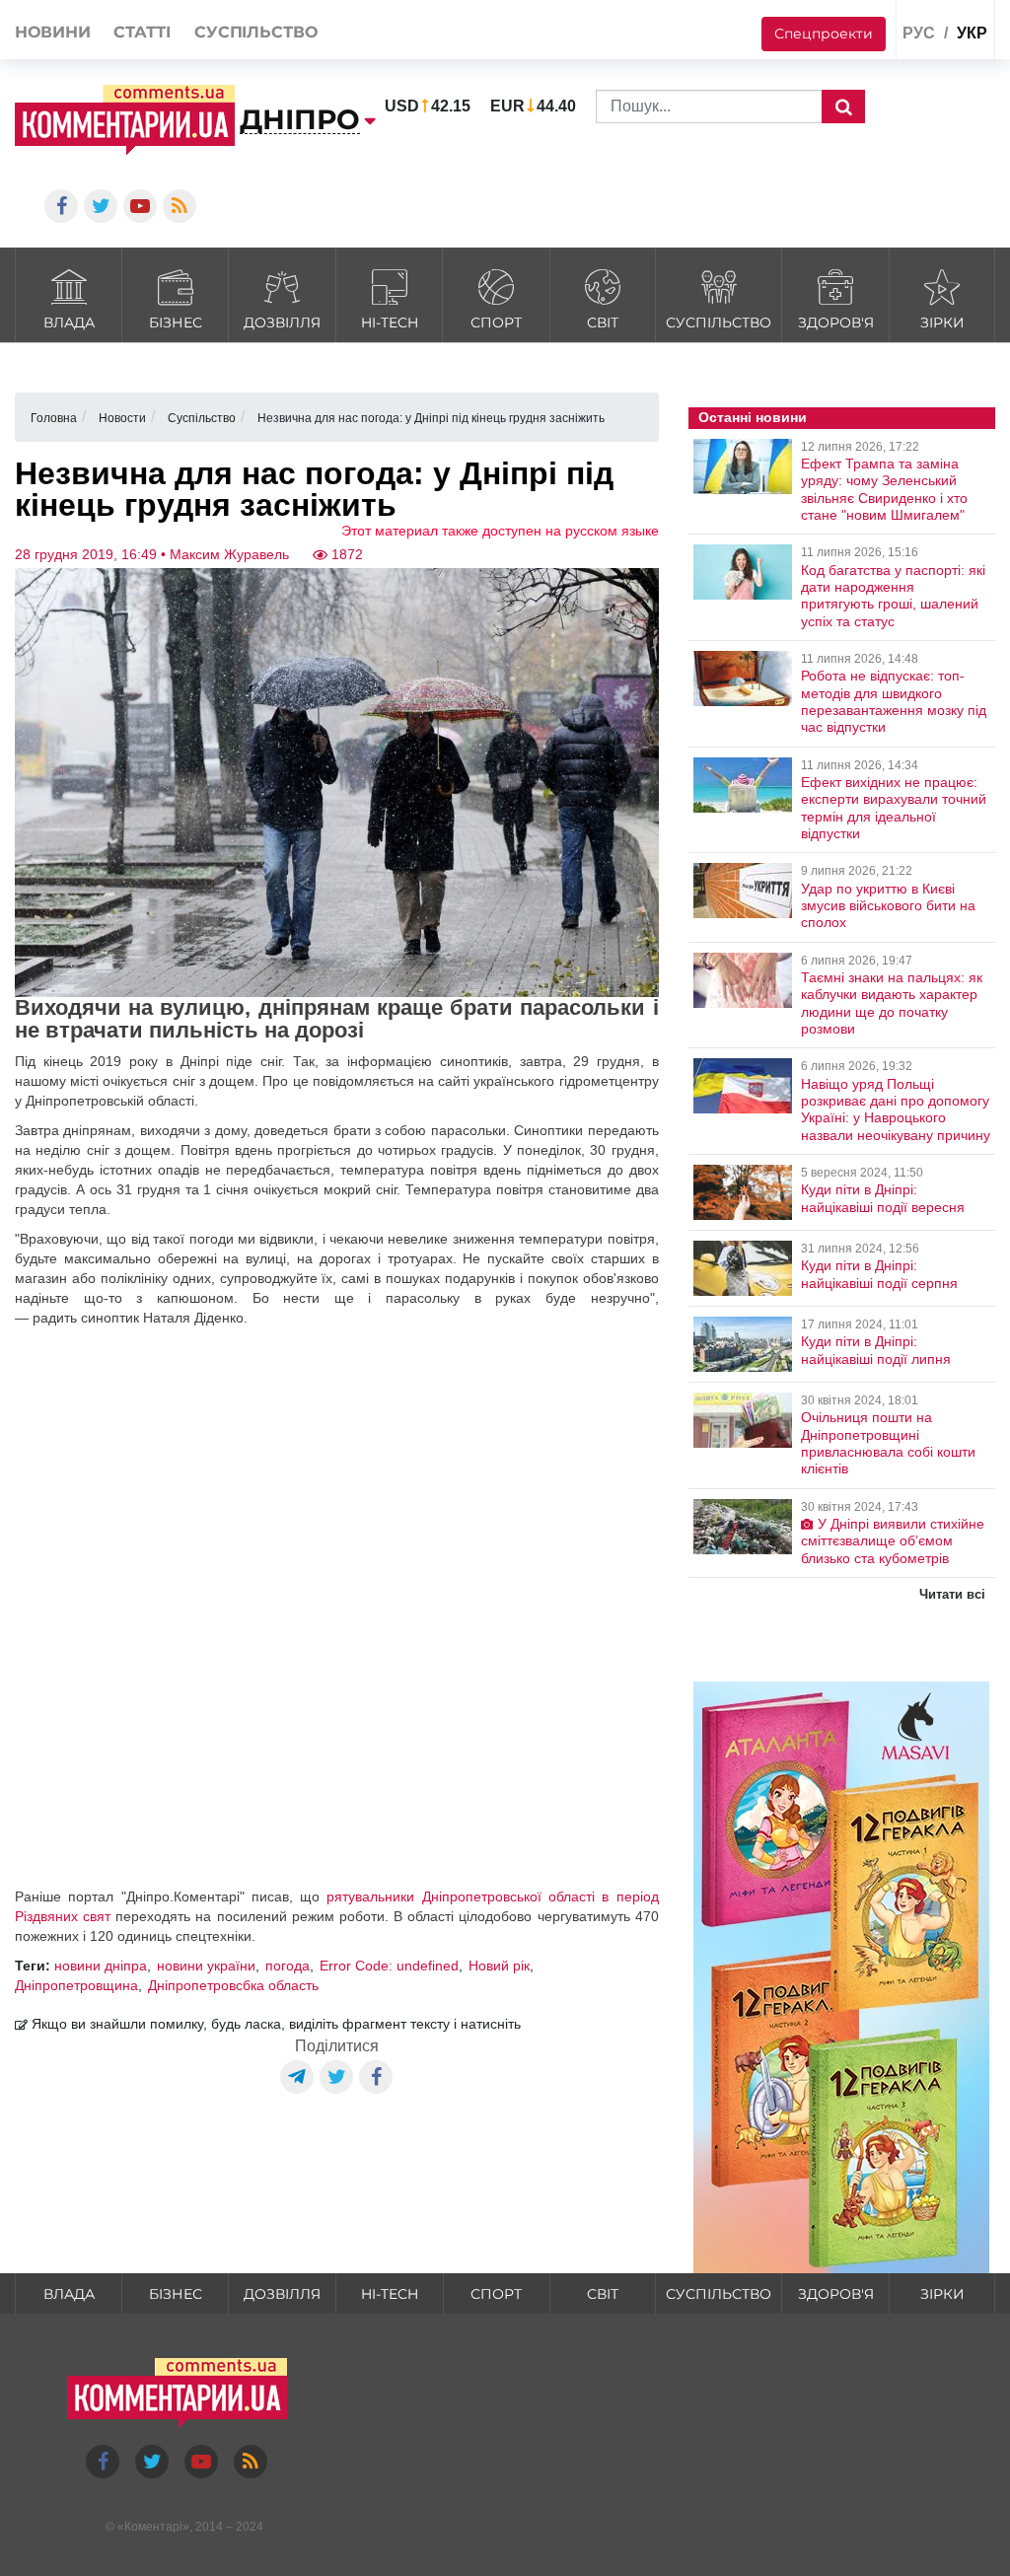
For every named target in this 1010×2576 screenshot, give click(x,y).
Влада (69, 322)
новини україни (206, 1966)
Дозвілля (282, 322)
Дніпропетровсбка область (233, 1985)
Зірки (942, 322)
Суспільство (719, 322)
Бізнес (176, 322)
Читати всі (952, 1594)
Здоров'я (836, 322)
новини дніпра (101, 1966)
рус (919, 33)
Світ (603, 322)
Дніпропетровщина (76, 1985)
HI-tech (390, 322)
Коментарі (153, 2527)
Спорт (496, 322)
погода (288, 1966)
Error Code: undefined (389, 1966)
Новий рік (499, 1966)
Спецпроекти (824, 34)
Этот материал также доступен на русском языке (500, 531)
